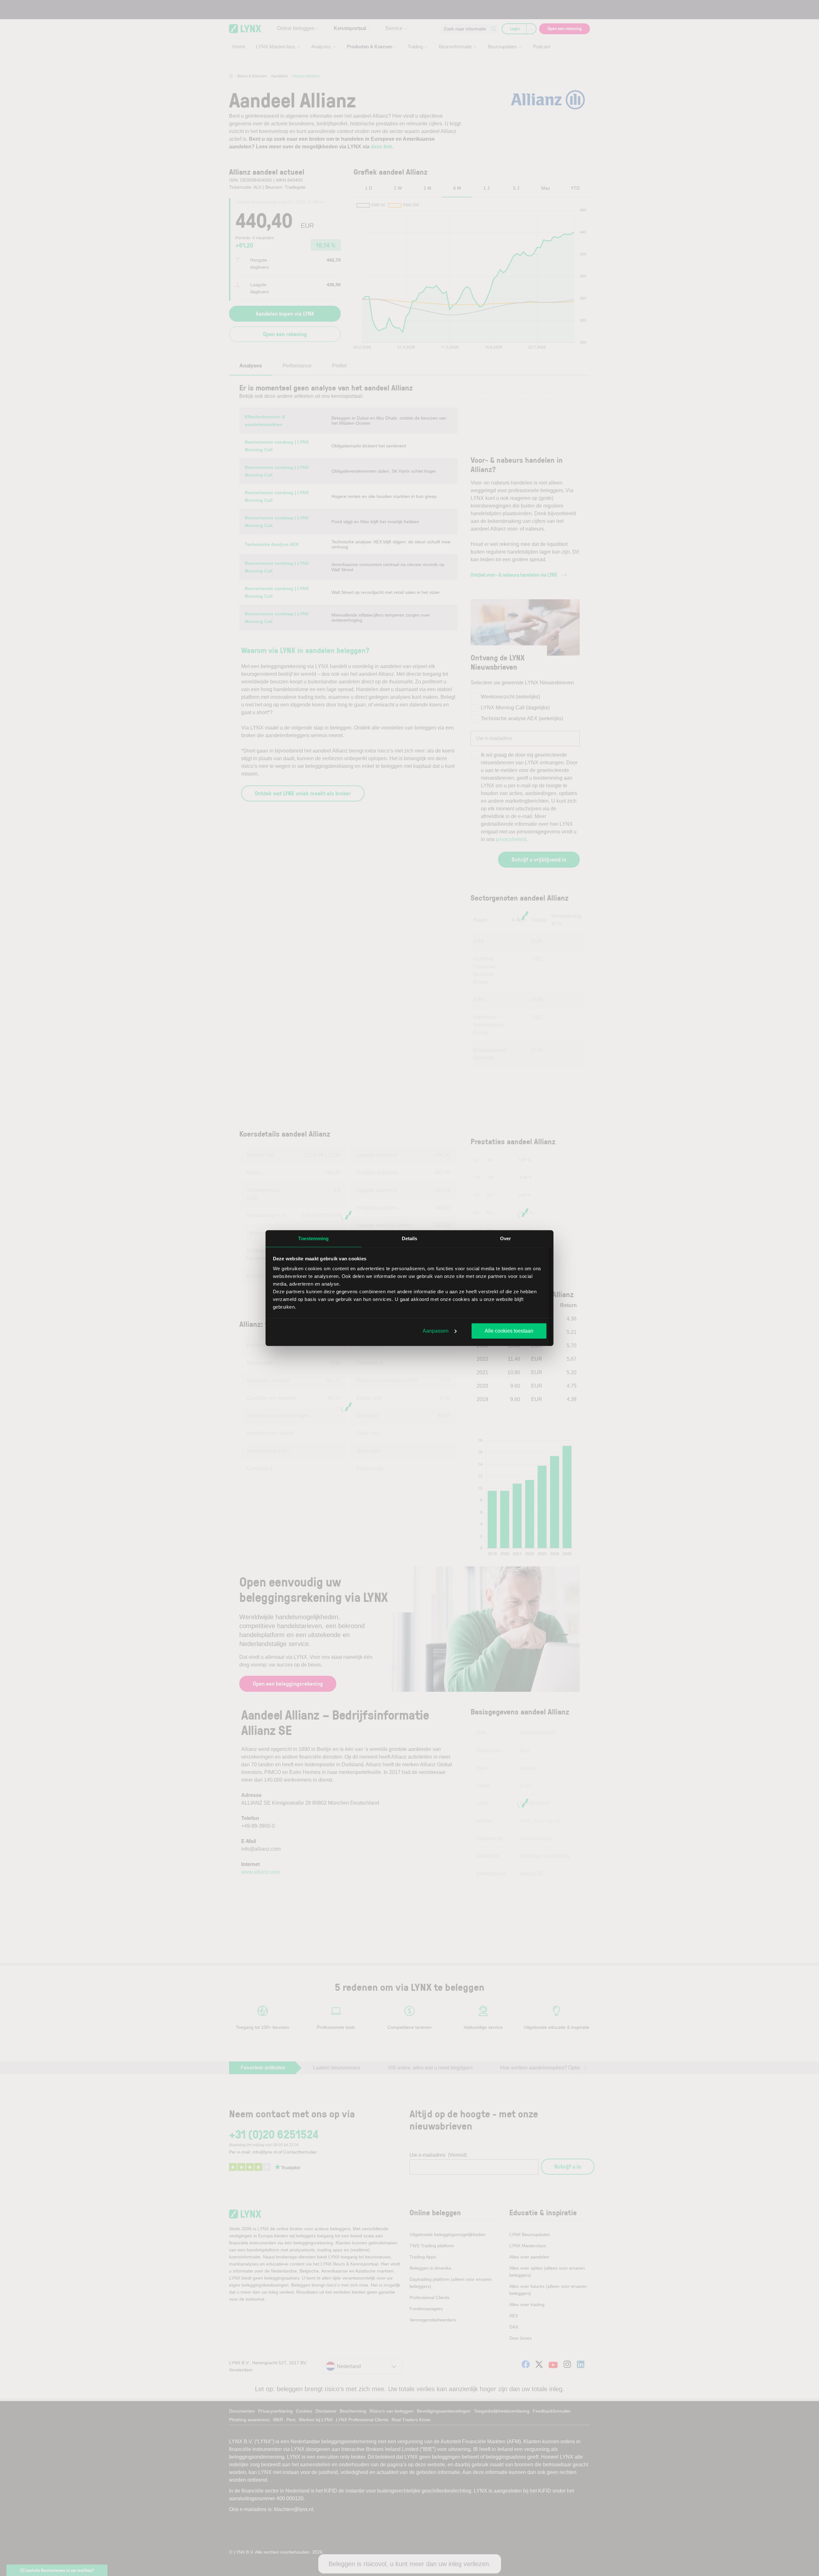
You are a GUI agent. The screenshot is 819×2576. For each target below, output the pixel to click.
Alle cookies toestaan (509, 1331)
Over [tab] (505, 1238)
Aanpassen (436, 1331)
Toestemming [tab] (313, 1238)
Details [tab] (410, 1238)
